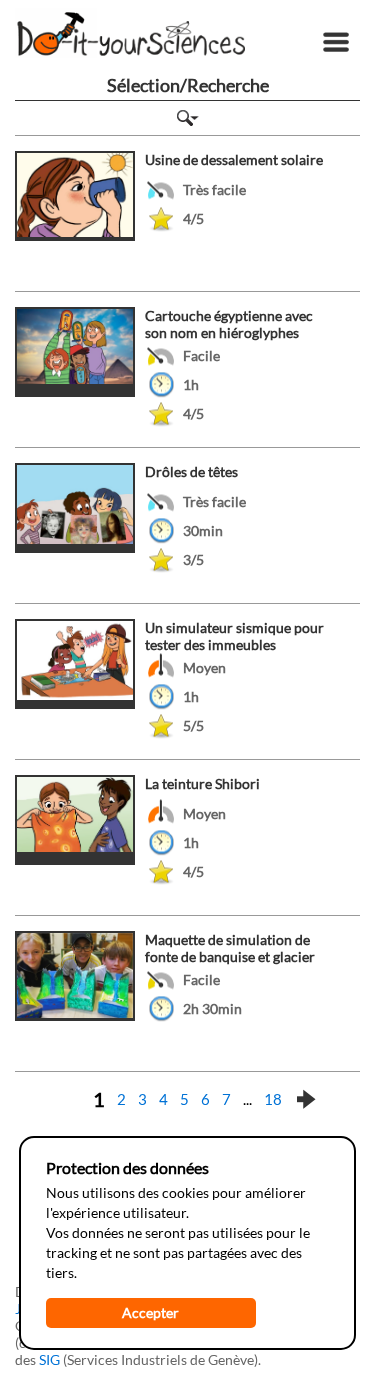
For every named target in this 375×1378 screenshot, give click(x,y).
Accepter (150, 1312)
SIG (49, 1359)
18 (273, 1099)
